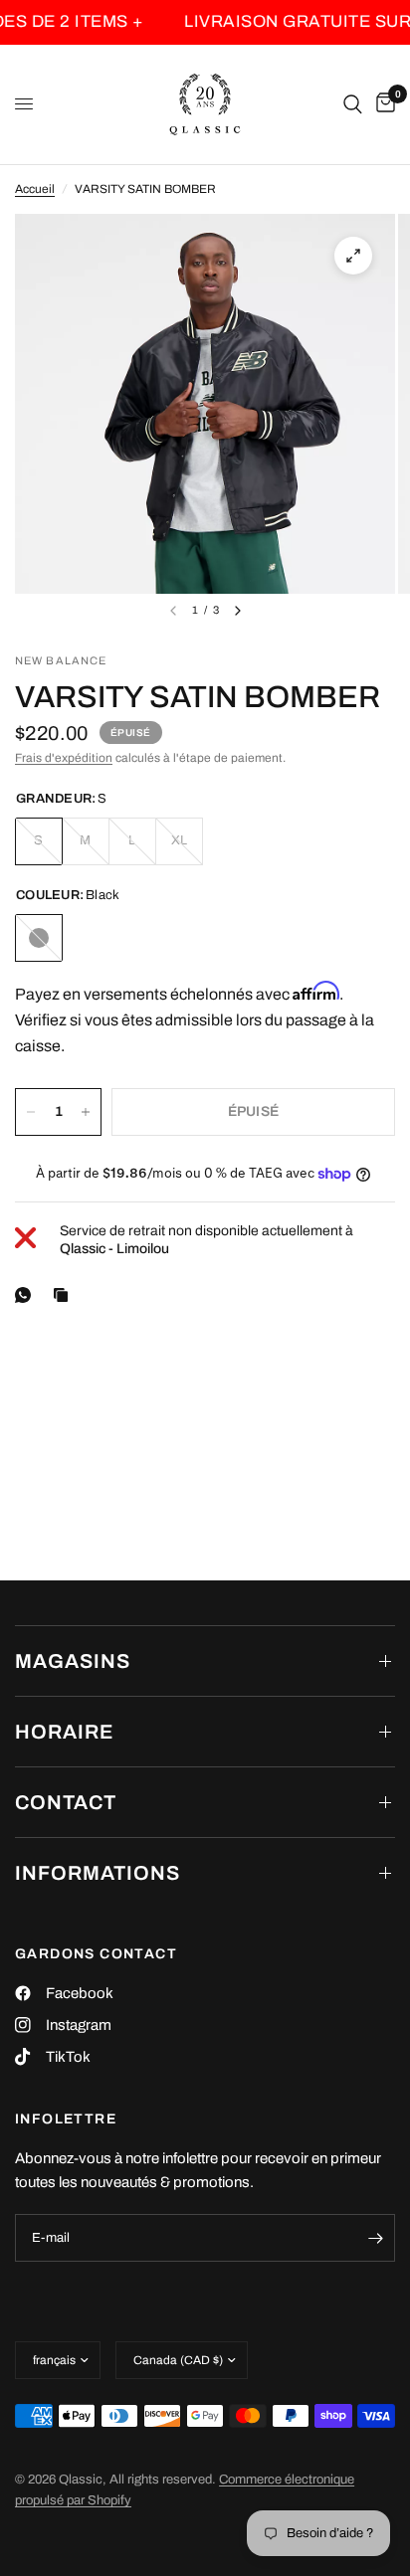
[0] (382, 104)
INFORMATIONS (98, 1873)
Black (39, 938)
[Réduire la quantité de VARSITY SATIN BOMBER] (31, 1112)
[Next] (238, 611)
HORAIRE (64, 1732)
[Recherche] (353, 104)
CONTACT (66, 1802)
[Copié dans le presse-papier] (65, 1295)
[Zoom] (353, 256)
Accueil (35, 189)
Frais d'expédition (64, 758)
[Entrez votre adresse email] (375, 2238)
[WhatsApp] (27, 1295)
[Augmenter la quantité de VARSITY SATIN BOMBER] (86, 1112)
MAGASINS (73, 1661)
